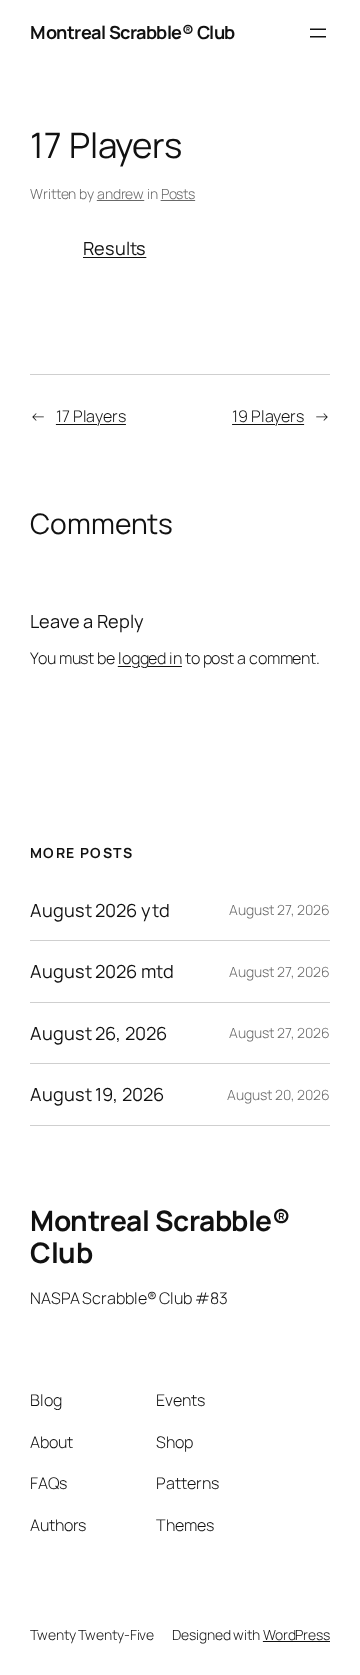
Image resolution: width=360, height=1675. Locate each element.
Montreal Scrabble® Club (132, 32)
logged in (150, 658)
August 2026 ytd (100, 910)
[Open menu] (318, 33)
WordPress (296, 1634)
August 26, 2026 (98, 1033)
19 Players (268, 416)
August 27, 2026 (279, 909)
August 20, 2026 (278, 1094)
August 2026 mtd (102, 971)
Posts (178, 193)
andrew (120, 193)
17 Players (91, 416)
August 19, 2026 (97, 1094)
